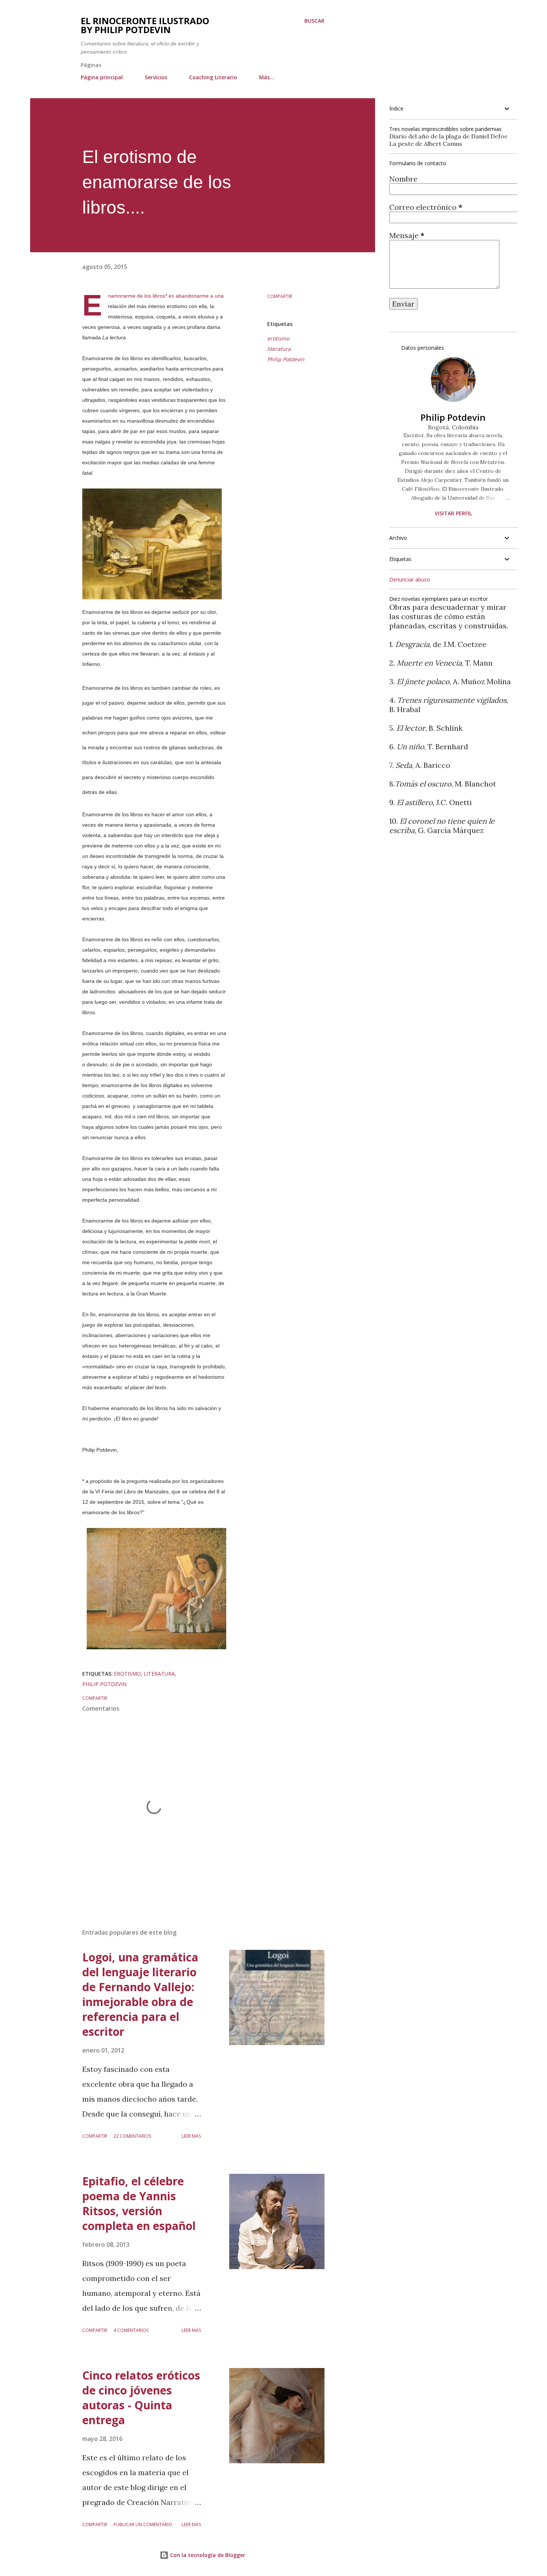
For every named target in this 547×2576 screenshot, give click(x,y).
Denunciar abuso (410, 579)
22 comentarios (132, 2136)
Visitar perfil (453, 513)
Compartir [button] (280, 296)
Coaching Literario (213, 77)
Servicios (156, 77)
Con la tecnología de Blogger (207, 2555)
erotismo (278, 338)
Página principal (102, 77)
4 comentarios (131, 2330)
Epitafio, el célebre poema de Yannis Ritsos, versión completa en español (139, 2203)
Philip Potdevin (286, 359)
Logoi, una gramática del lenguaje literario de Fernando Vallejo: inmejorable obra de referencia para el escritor (140, 1994)
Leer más (191, 2136)
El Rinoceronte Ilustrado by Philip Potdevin (145, 25)
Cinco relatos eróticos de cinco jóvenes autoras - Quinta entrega (141, 2398)
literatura (279, 349)
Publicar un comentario (143, 2524)
